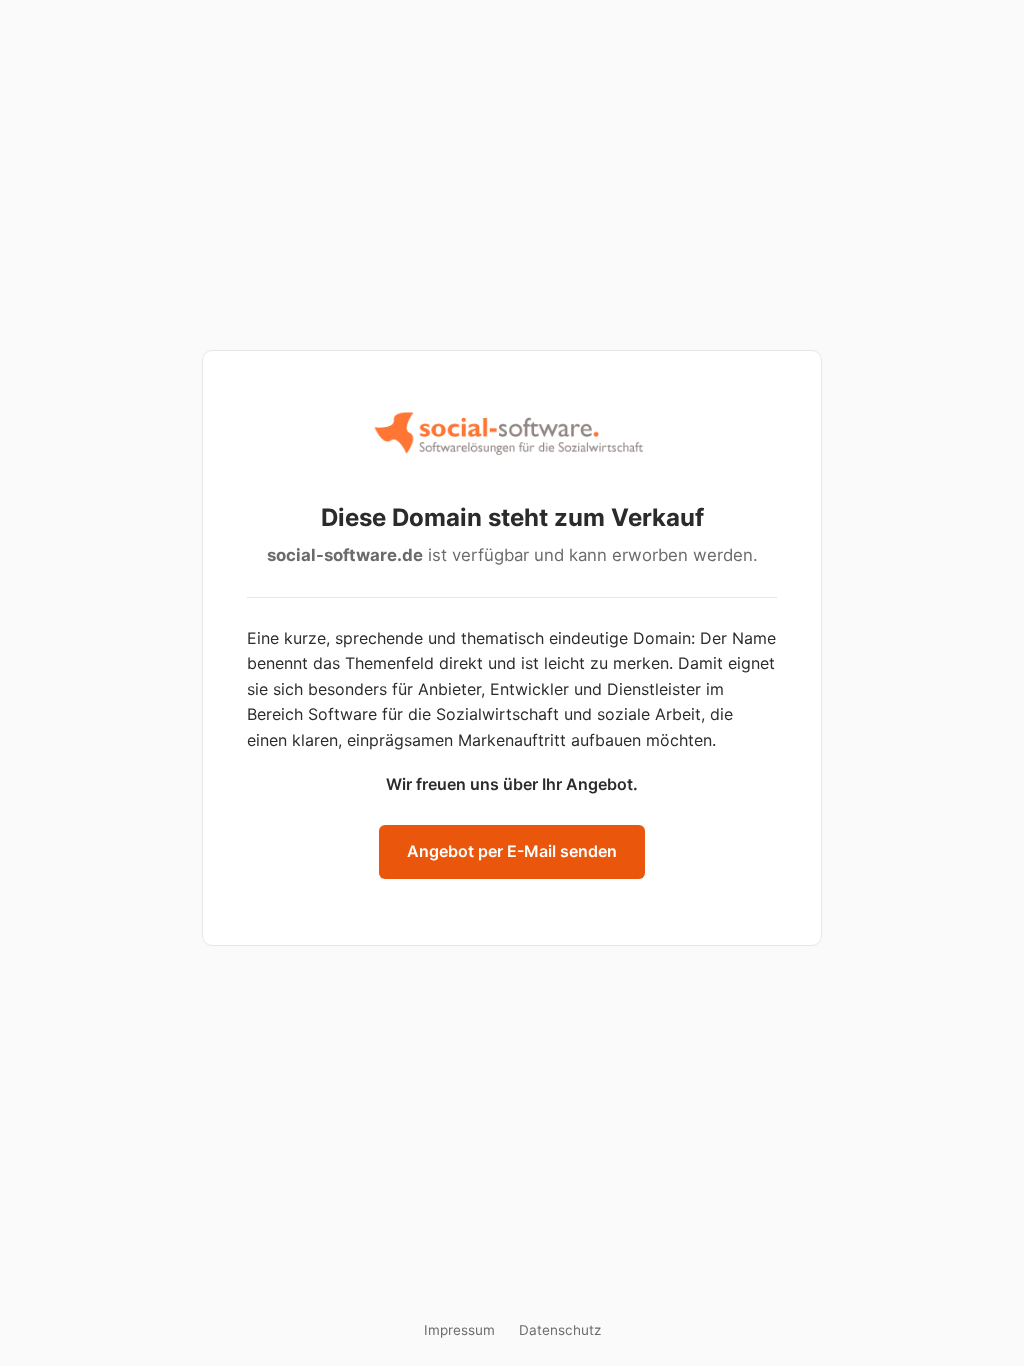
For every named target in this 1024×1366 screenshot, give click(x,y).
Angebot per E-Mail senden (512, 851)
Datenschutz (560, 1330)
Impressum (459, 1330)
